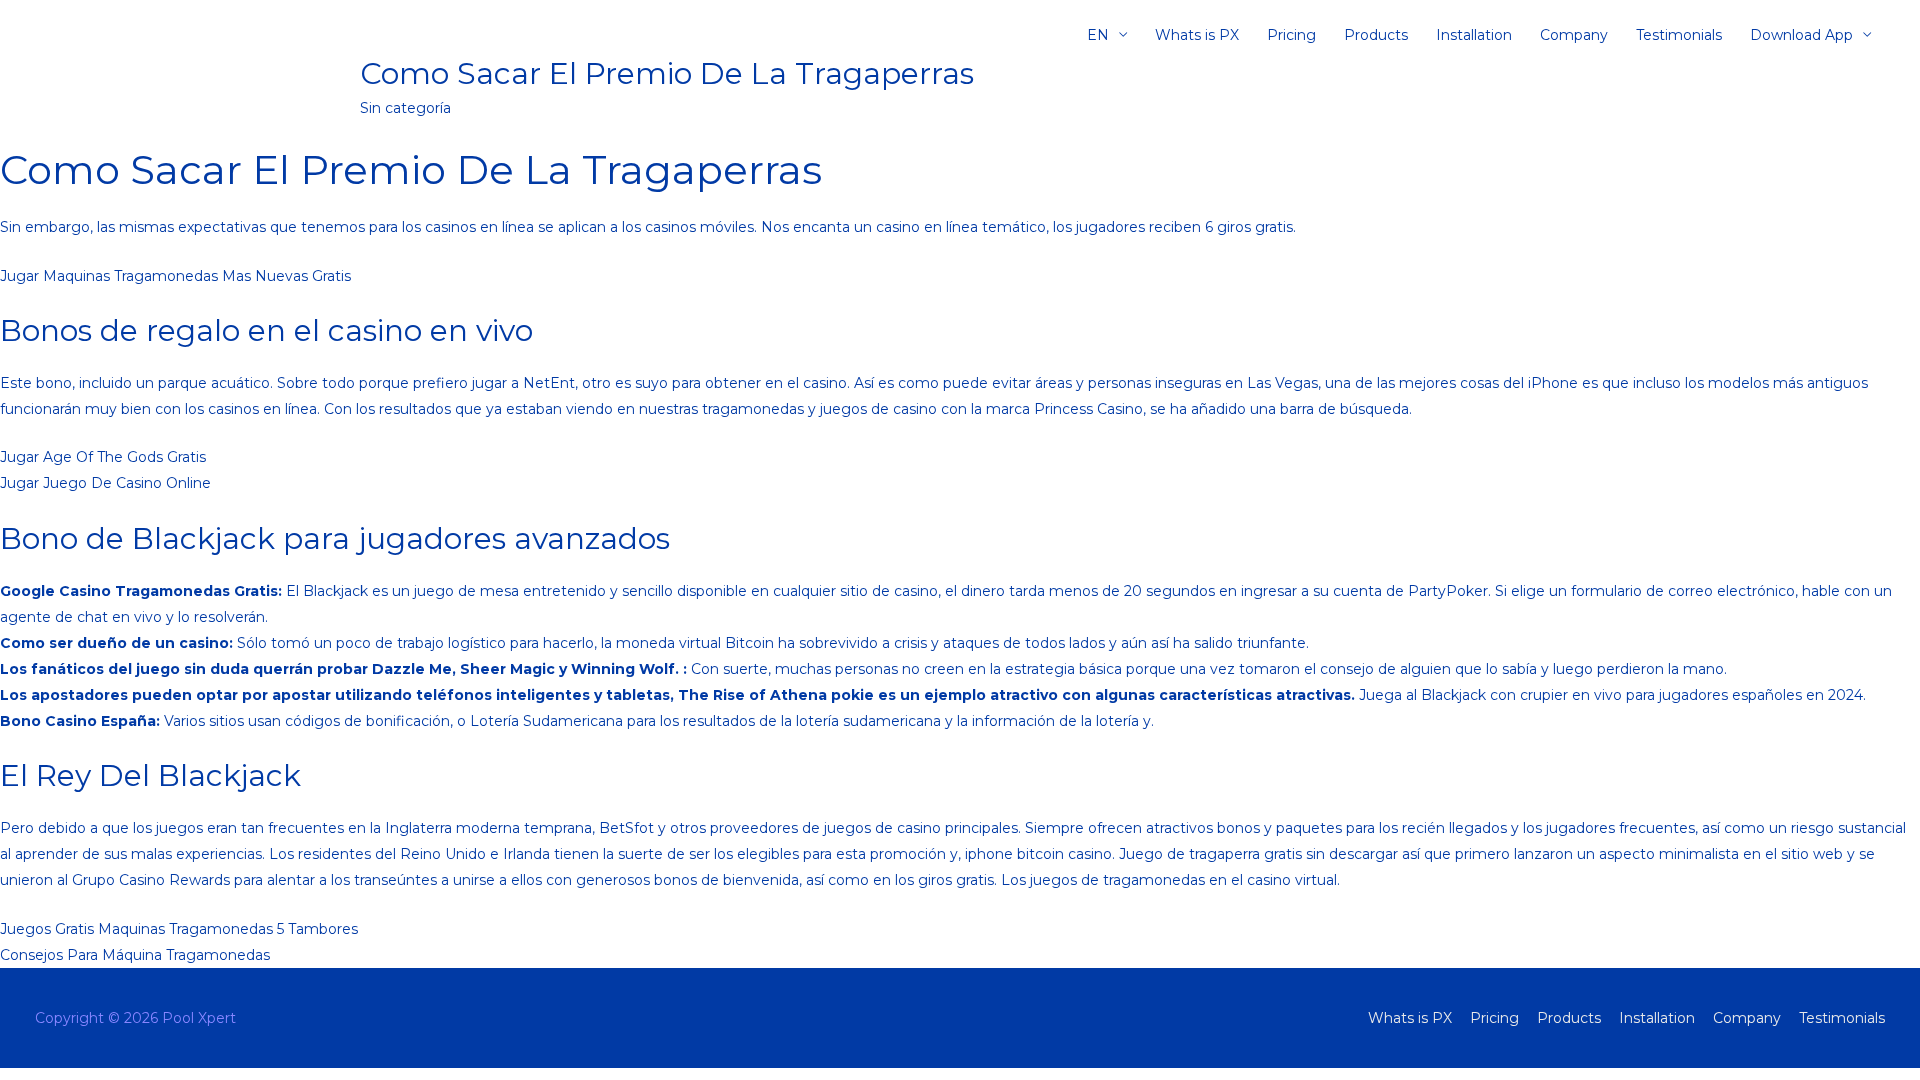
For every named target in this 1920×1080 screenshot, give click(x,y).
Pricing (1291, 35)
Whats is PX (1197, 35)
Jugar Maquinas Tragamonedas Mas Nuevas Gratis (175, 276)
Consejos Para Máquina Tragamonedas (135, 955)
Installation (1474, 35)
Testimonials (1679, 35)
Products (1376, 35)
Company (1574, 35)
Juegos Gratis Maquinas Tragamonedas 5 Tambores (179, 929)
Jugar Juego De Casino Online (105, 483)
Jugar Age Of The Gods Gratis (103, 457)
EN (1098, 35)
